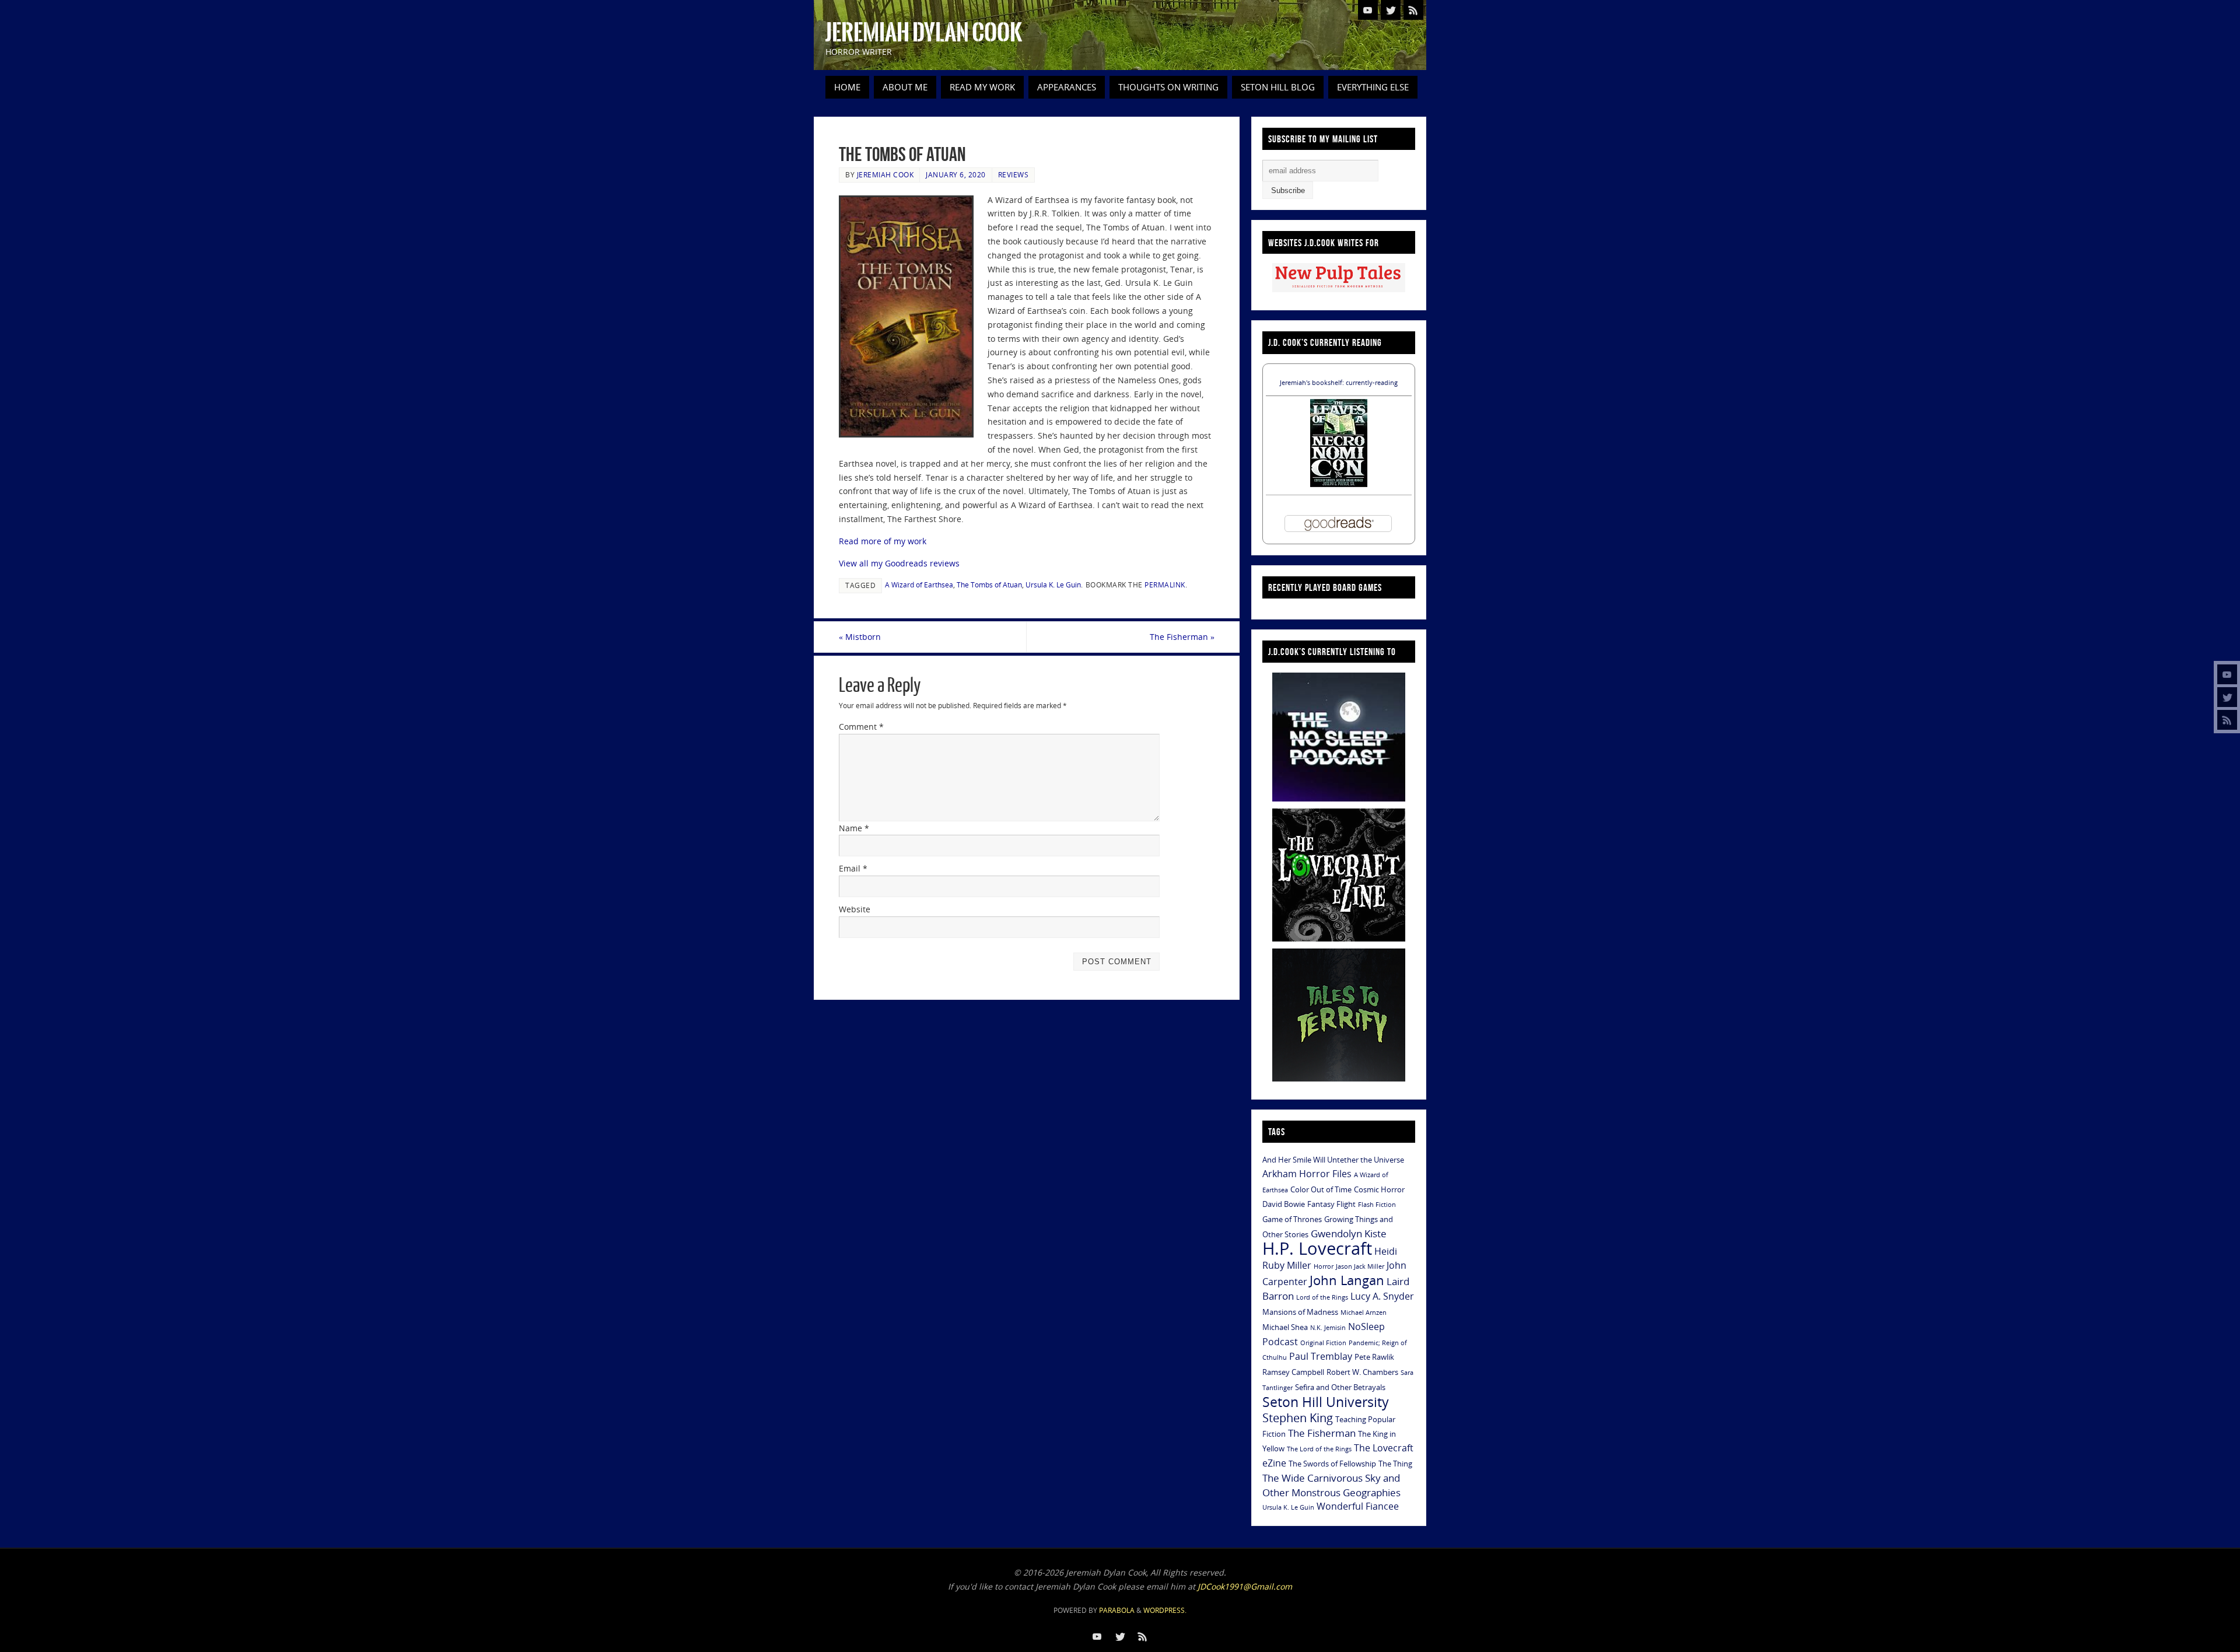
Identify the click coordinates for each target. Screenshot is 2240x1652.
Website (855, 909)
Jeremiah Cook (885, 174)
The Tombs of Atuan (989, 584)
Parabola (1117, 1610)
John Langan (1347, 1280)
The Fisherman (1182, 637)
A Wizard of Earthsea (919, 584)
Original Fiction (1323, 1343)
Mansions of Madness (1300, 1312)
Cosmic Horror (1379, 1189)
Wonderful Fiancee (1358, 1506)
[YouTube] (2227, 674)
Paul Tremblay (1321, 1356)
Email (853, 868)
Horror (1324, 1266)
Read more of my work (883, 541)
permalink (1165, 584)
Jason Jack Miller (1360, 1266)
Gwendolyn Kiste (1349, 1233)
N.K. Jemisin (1328, 1328)
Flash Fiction (1377, 1205)
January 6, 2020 (956, 174)
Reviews (1014, 174)
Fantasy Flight (1331, 1204)
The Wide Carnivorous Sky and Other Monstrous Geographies (1331, 1485)
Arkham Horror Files (1307, 1174)
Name (854, 828)
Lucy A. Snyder (1382, 1296)
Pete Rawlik (1374, 1357)
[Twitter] (2227, 697)
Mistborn (860, 637)
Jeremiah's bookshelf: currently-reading (1339, 382)
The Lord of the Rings (1319, 1449)
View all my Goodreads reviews (899, 563)
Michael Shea (1285, 1327)
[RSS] (2227, 720)
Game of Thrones (1292, 1219)
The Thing (1395, 1464)
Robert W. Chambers (1362, 1372)
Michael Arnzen (1364, 1312)
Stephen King (1298, 1418)
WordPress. (1165, 1610)
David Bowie (1284, 1204)
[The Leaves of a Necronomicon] (1339, 484)
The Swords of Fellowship (1332, 1464)
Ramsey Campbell (1293, 1372)
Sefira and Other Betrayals (1340, 1387)
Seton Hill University (1326, 1402)
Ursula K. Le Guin (1053, 584)
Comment (861, 727)
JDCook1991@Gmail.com (1245, 1586)
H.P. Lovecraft (1317, 1248)
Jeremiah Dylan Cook (924, 33)
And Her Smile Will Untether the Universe (1333, 1160)
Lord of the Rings (1322, 1297)
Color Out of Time (1321, 1189)
